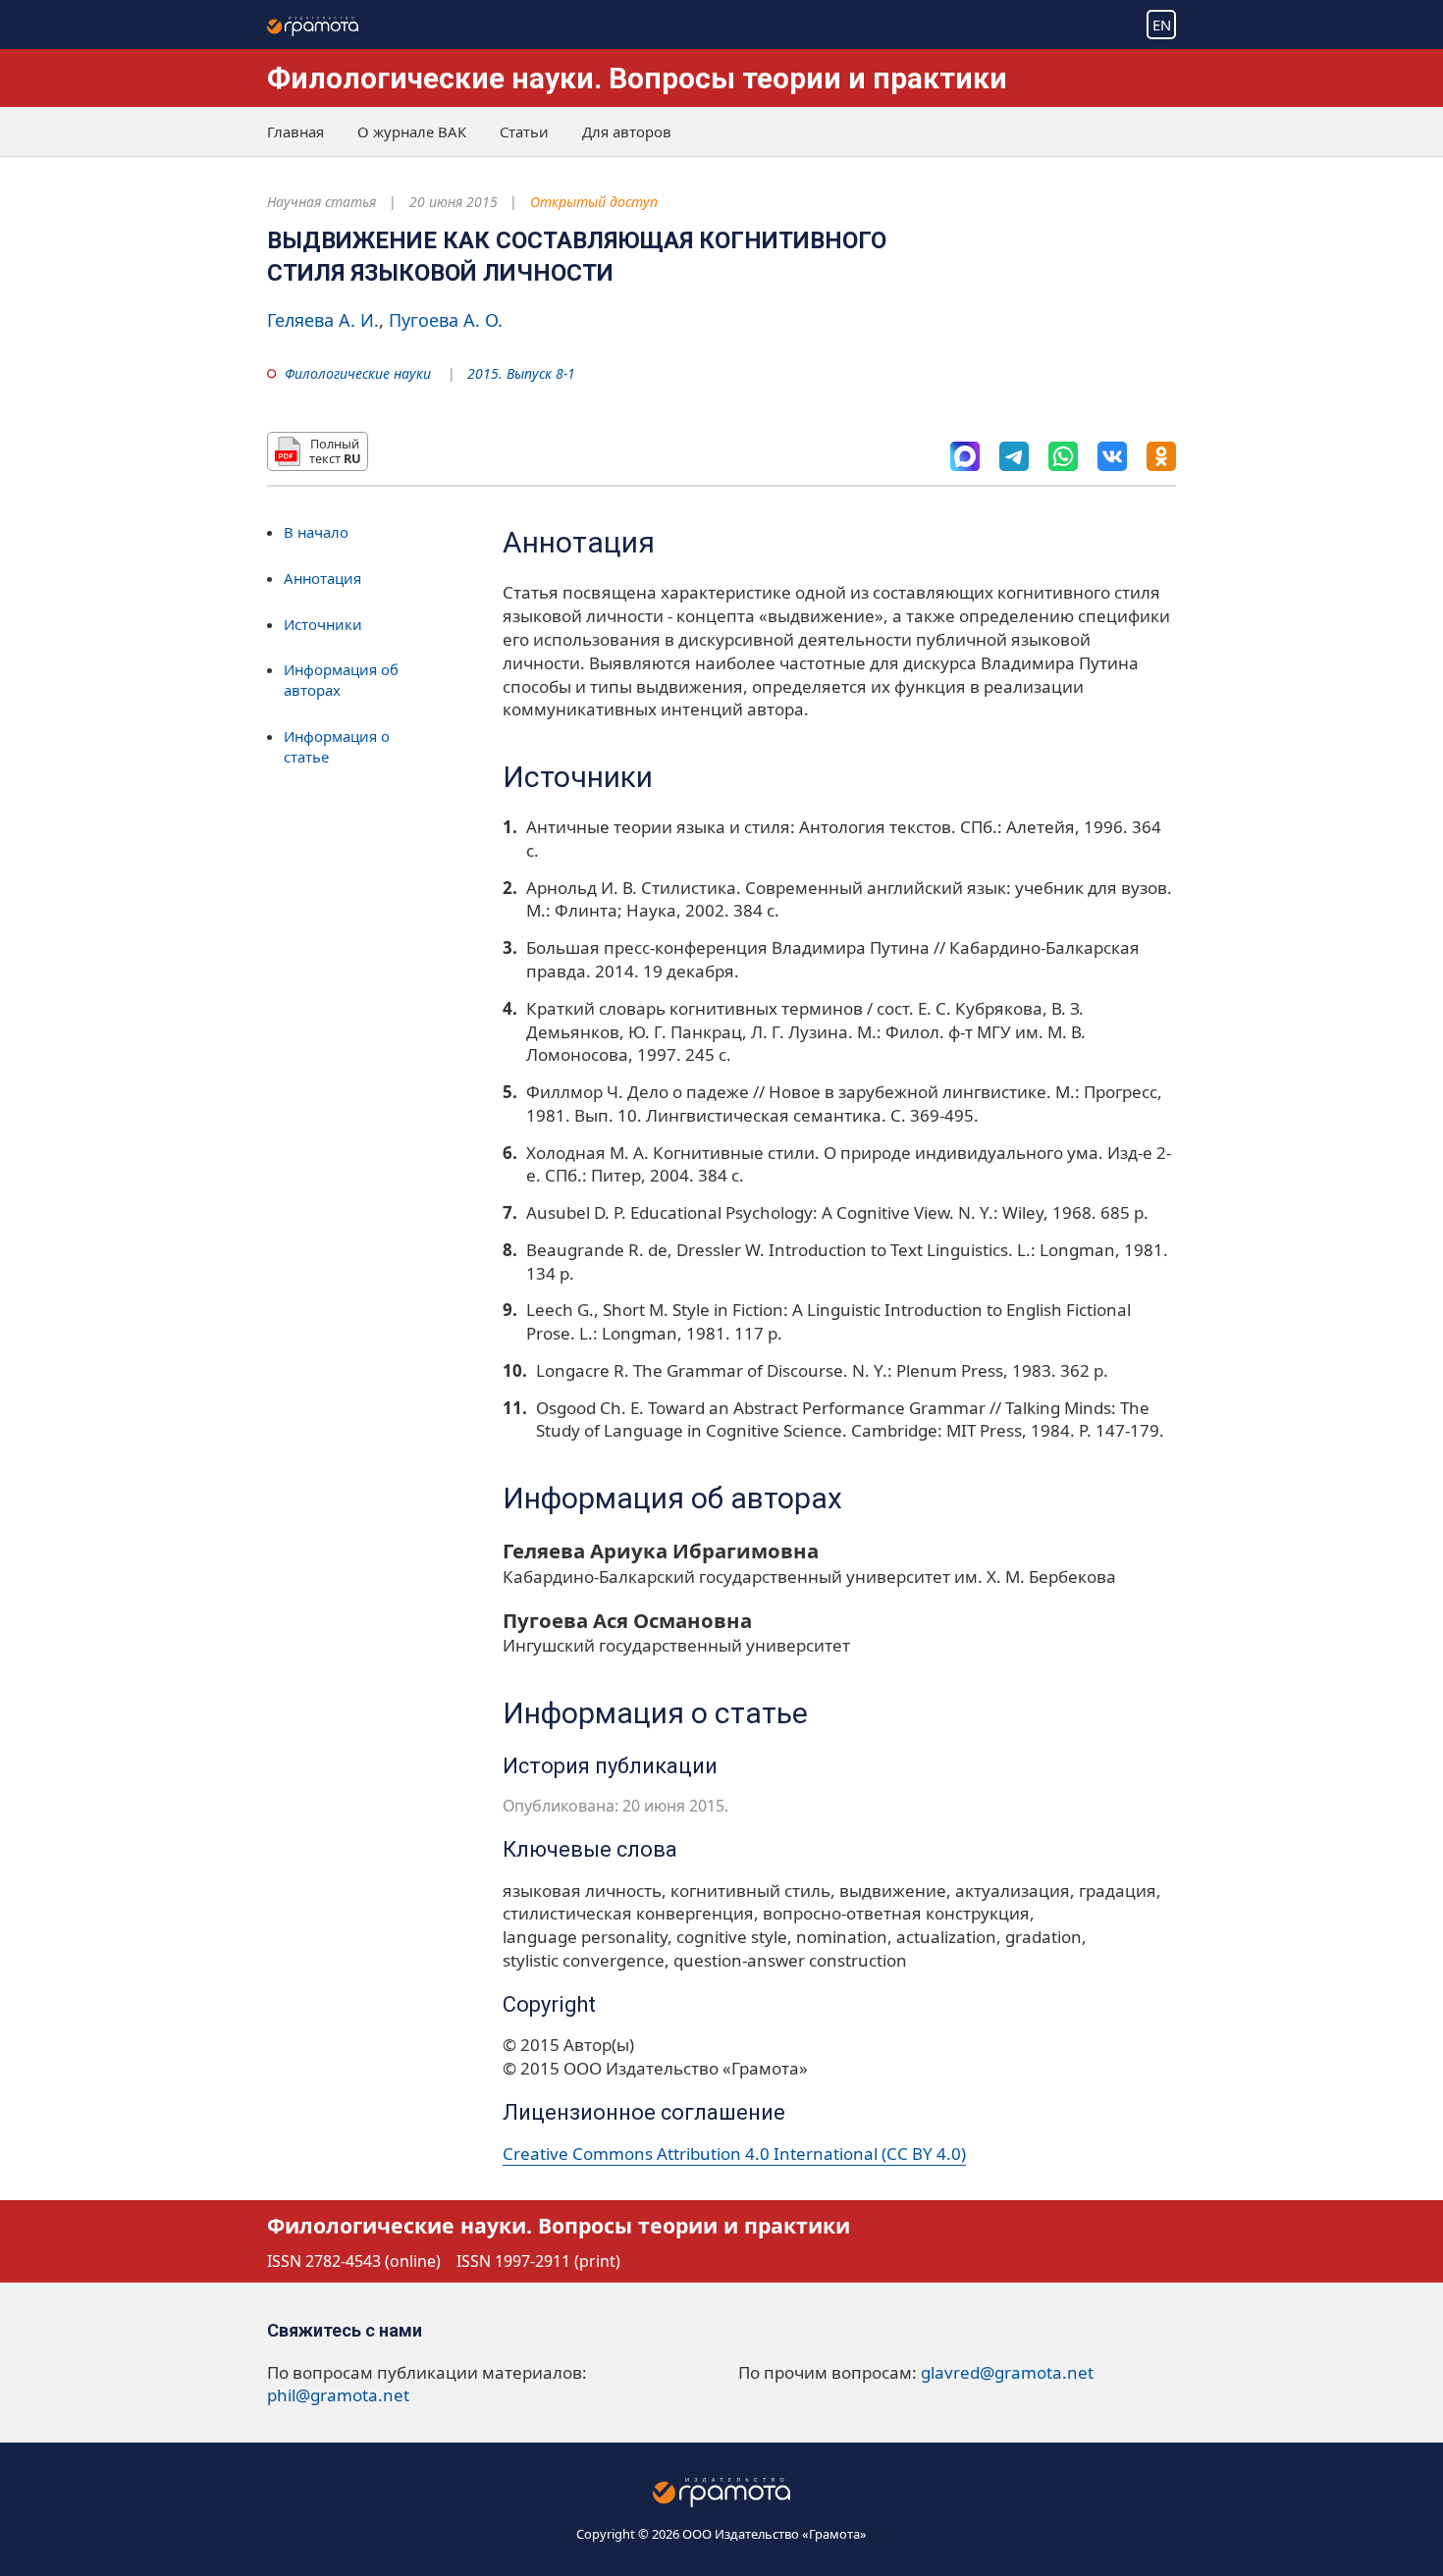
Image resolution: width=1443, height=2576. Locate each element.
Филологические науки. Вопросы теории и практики (637, 78)
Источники (323, 624)
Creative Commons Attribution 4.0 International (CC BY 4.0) (734, 2154)
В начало (316, 532)
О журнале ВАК (412, 131)
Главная (295, 131)
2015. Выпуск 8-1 (521, 373)
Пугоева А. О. (446, 320)
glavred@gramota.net (1007, 2372)
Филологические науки (358, 373)
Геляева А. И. (323, 320)
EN (1162, 25)
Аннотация (322, 578)
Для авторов (627, 131)
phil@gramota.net (338, 2395)
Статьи (524, 131)
